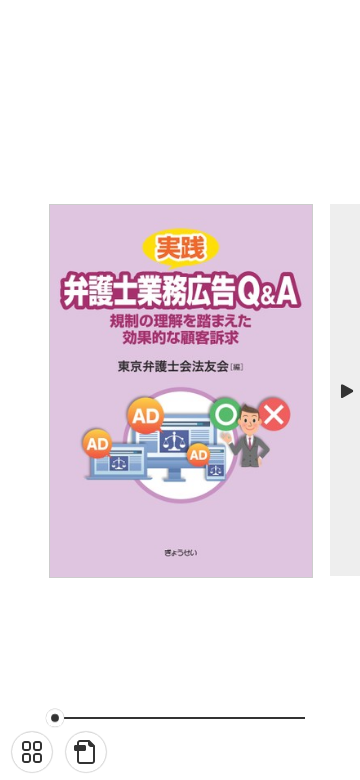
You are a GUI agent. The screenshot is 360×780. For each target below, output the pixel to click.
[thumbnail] (32, 752)
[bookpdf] (86, 752)
